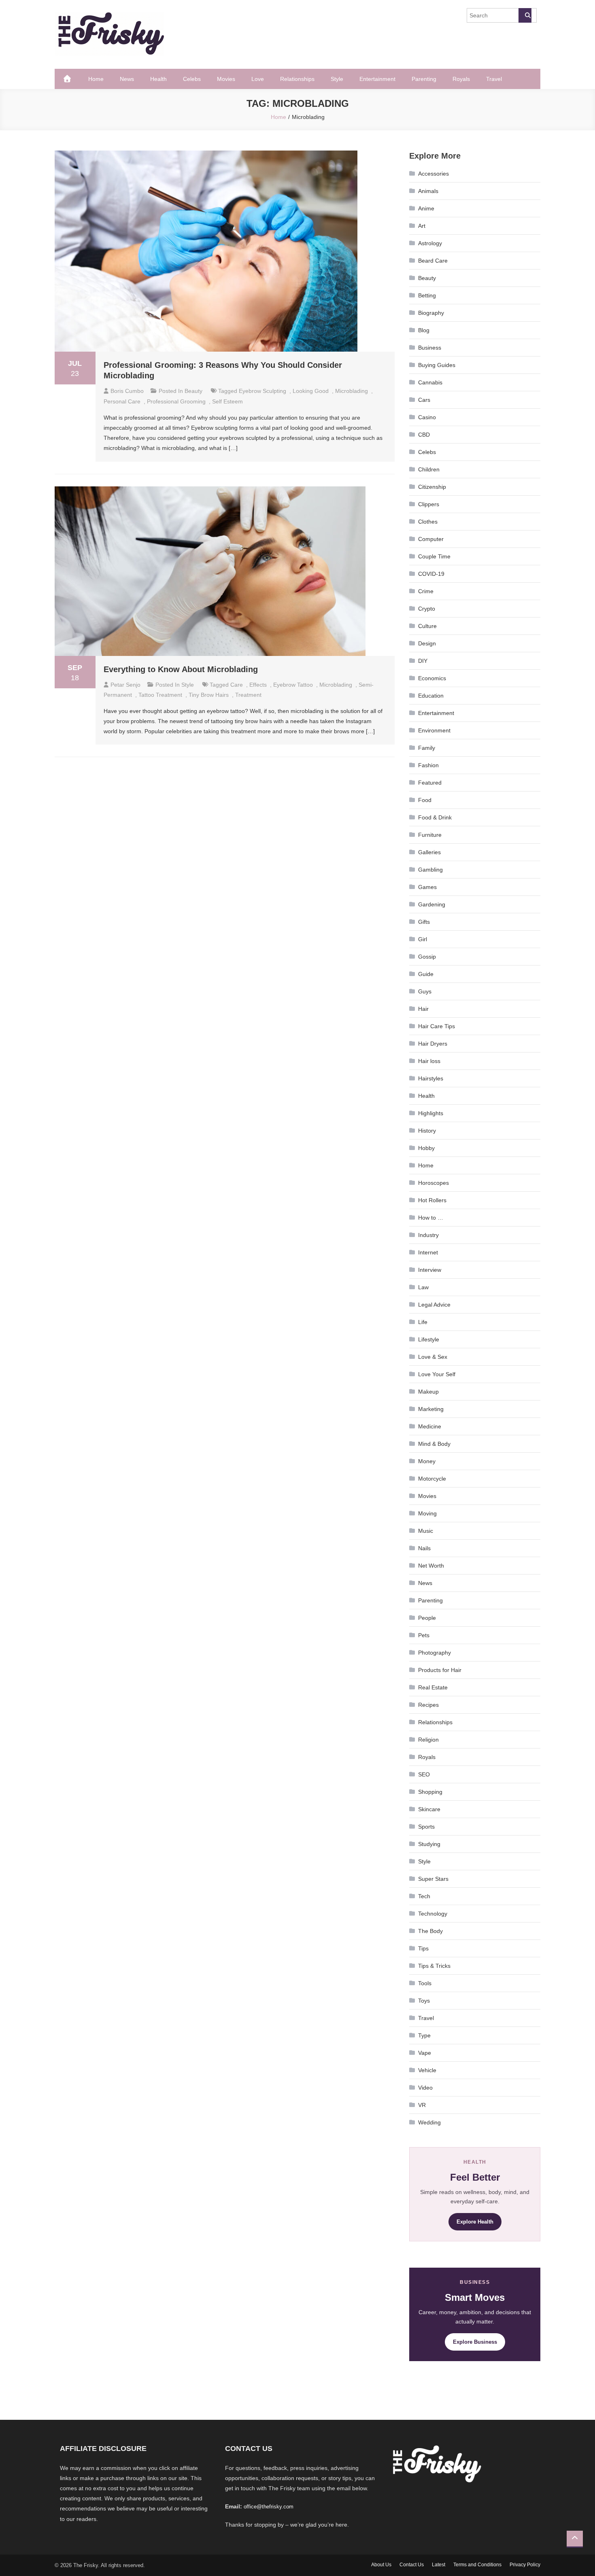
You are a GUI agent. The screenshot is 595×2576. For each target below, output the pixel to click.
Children (429, 469)
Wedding (429, 2122)
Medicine (430, 1426)
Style (337, 79)
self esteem (227, 401)
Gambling (430, 870)
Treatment (248, 695)
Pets (424, 1635)
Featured (430, 783)
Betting (427, 295)
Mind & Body (434, 1444)
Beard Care (433, 261)
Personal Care (122, 401)
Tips (423, 1948)
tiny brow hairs (209, 695)
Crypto (427, 609)
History (427, 1131)
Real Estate (433, 1687)
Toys (424, 2001)
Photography (435, 1653)
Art (422, 226)
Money (427, 1461)
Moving (427, 1513)
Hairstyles (431, 1078)
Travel (494, 79)
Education (431, 696)
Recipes (428, 1705)
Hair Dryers (433, 1044)
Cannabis (430, 382)
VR (422, 2105)
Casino (427, 417)
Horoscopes (433, 1183)
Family (427, 748)
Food (425, 800)
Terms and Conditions (477, 2565)
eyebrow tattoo (293, 685)
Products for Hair (440, 1670)
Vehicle (427, 2070)
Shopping (430, 1792)
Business (430, 348)
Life (423, 1322)
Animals (428, 191)
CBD (424, 435)
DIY (423, 661)
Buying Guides (437, 365)
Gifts (424, 922)
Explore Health (475, 2222)
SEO (424, 1774)
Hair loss (429, 1061)
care (237, 685)
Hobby (426, 1148)
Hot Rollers (432, 1200)
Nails (424, 1548)
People (427, 1618)
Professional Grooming (176, 401)
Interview (430, 1270)
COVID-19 (431, 574)
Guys (425, 991)
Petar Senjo (125, 685)
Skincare (429, 1809)
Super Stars (433, 1879)
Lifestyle (429, 1339)
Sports (426, 1827)
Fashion (428, 765)
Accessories (433, 174)
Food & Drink (435, 817)
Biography (431, 313)
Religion (428, 1740)
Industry (428, 1235)
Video (425, 2088)
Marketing (431, 1409)
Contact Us (412, 2565)
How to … (431, 1218)
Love (258, 79)
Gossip (427, 957)
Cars (424, 400)
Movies (226, 79)
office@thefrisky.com (269, 2507)
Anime (426, 208)
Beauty (193, 391)
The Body (430, 1931)
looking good (311, 391)
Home (96, 79)
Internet (428, 1252)
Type (424, 2035)
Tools (425, 1983)
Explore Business (475, 2342)
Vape (425, 2053)
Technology (433, 1914)
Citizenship (432, 487)
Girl (423, 939)
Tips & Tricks (434, 1966)
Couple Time (434, 556)
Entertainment (377, 79)
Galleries (429, 852)
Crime (426, 591)
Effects (258, 685)
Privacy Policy (525, 2565)
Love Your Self (437, 1374)
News (127, 79)
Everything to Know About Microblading (181, 669)
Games (427, 887)
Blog (424, 330)
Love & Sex (433, 1357)
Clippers (429, 504)
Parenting (424, 79)
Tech (424, 1896)
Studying (429, 1844)
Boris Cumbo (127, 391)
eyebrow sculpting (262, 391)
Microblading (352, 391)
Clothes (428, 522)
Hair (423, 1009)
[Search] (525, 15)
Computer (431, 539)
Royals (461, 79)
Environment (434, 730)
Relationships (297, 79)
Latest (439, 2565)
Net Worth (431, 1566)
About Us (381, 2565)
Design (427, 643)
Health (158, 79)
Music (426, 1531)
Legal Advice (434, 1305)
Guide (426, 974)
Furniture (430, 835)
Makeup (428, 1392)
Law (423, 1287)
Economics (432, 678)
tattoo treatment (160, 695)
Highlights (431, 1113)
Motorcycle (432, 1479)
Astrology (430, 243)
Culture (427, 626)
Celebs (192, 79)
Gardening (432, 904)
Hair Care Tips (437, 1026)
